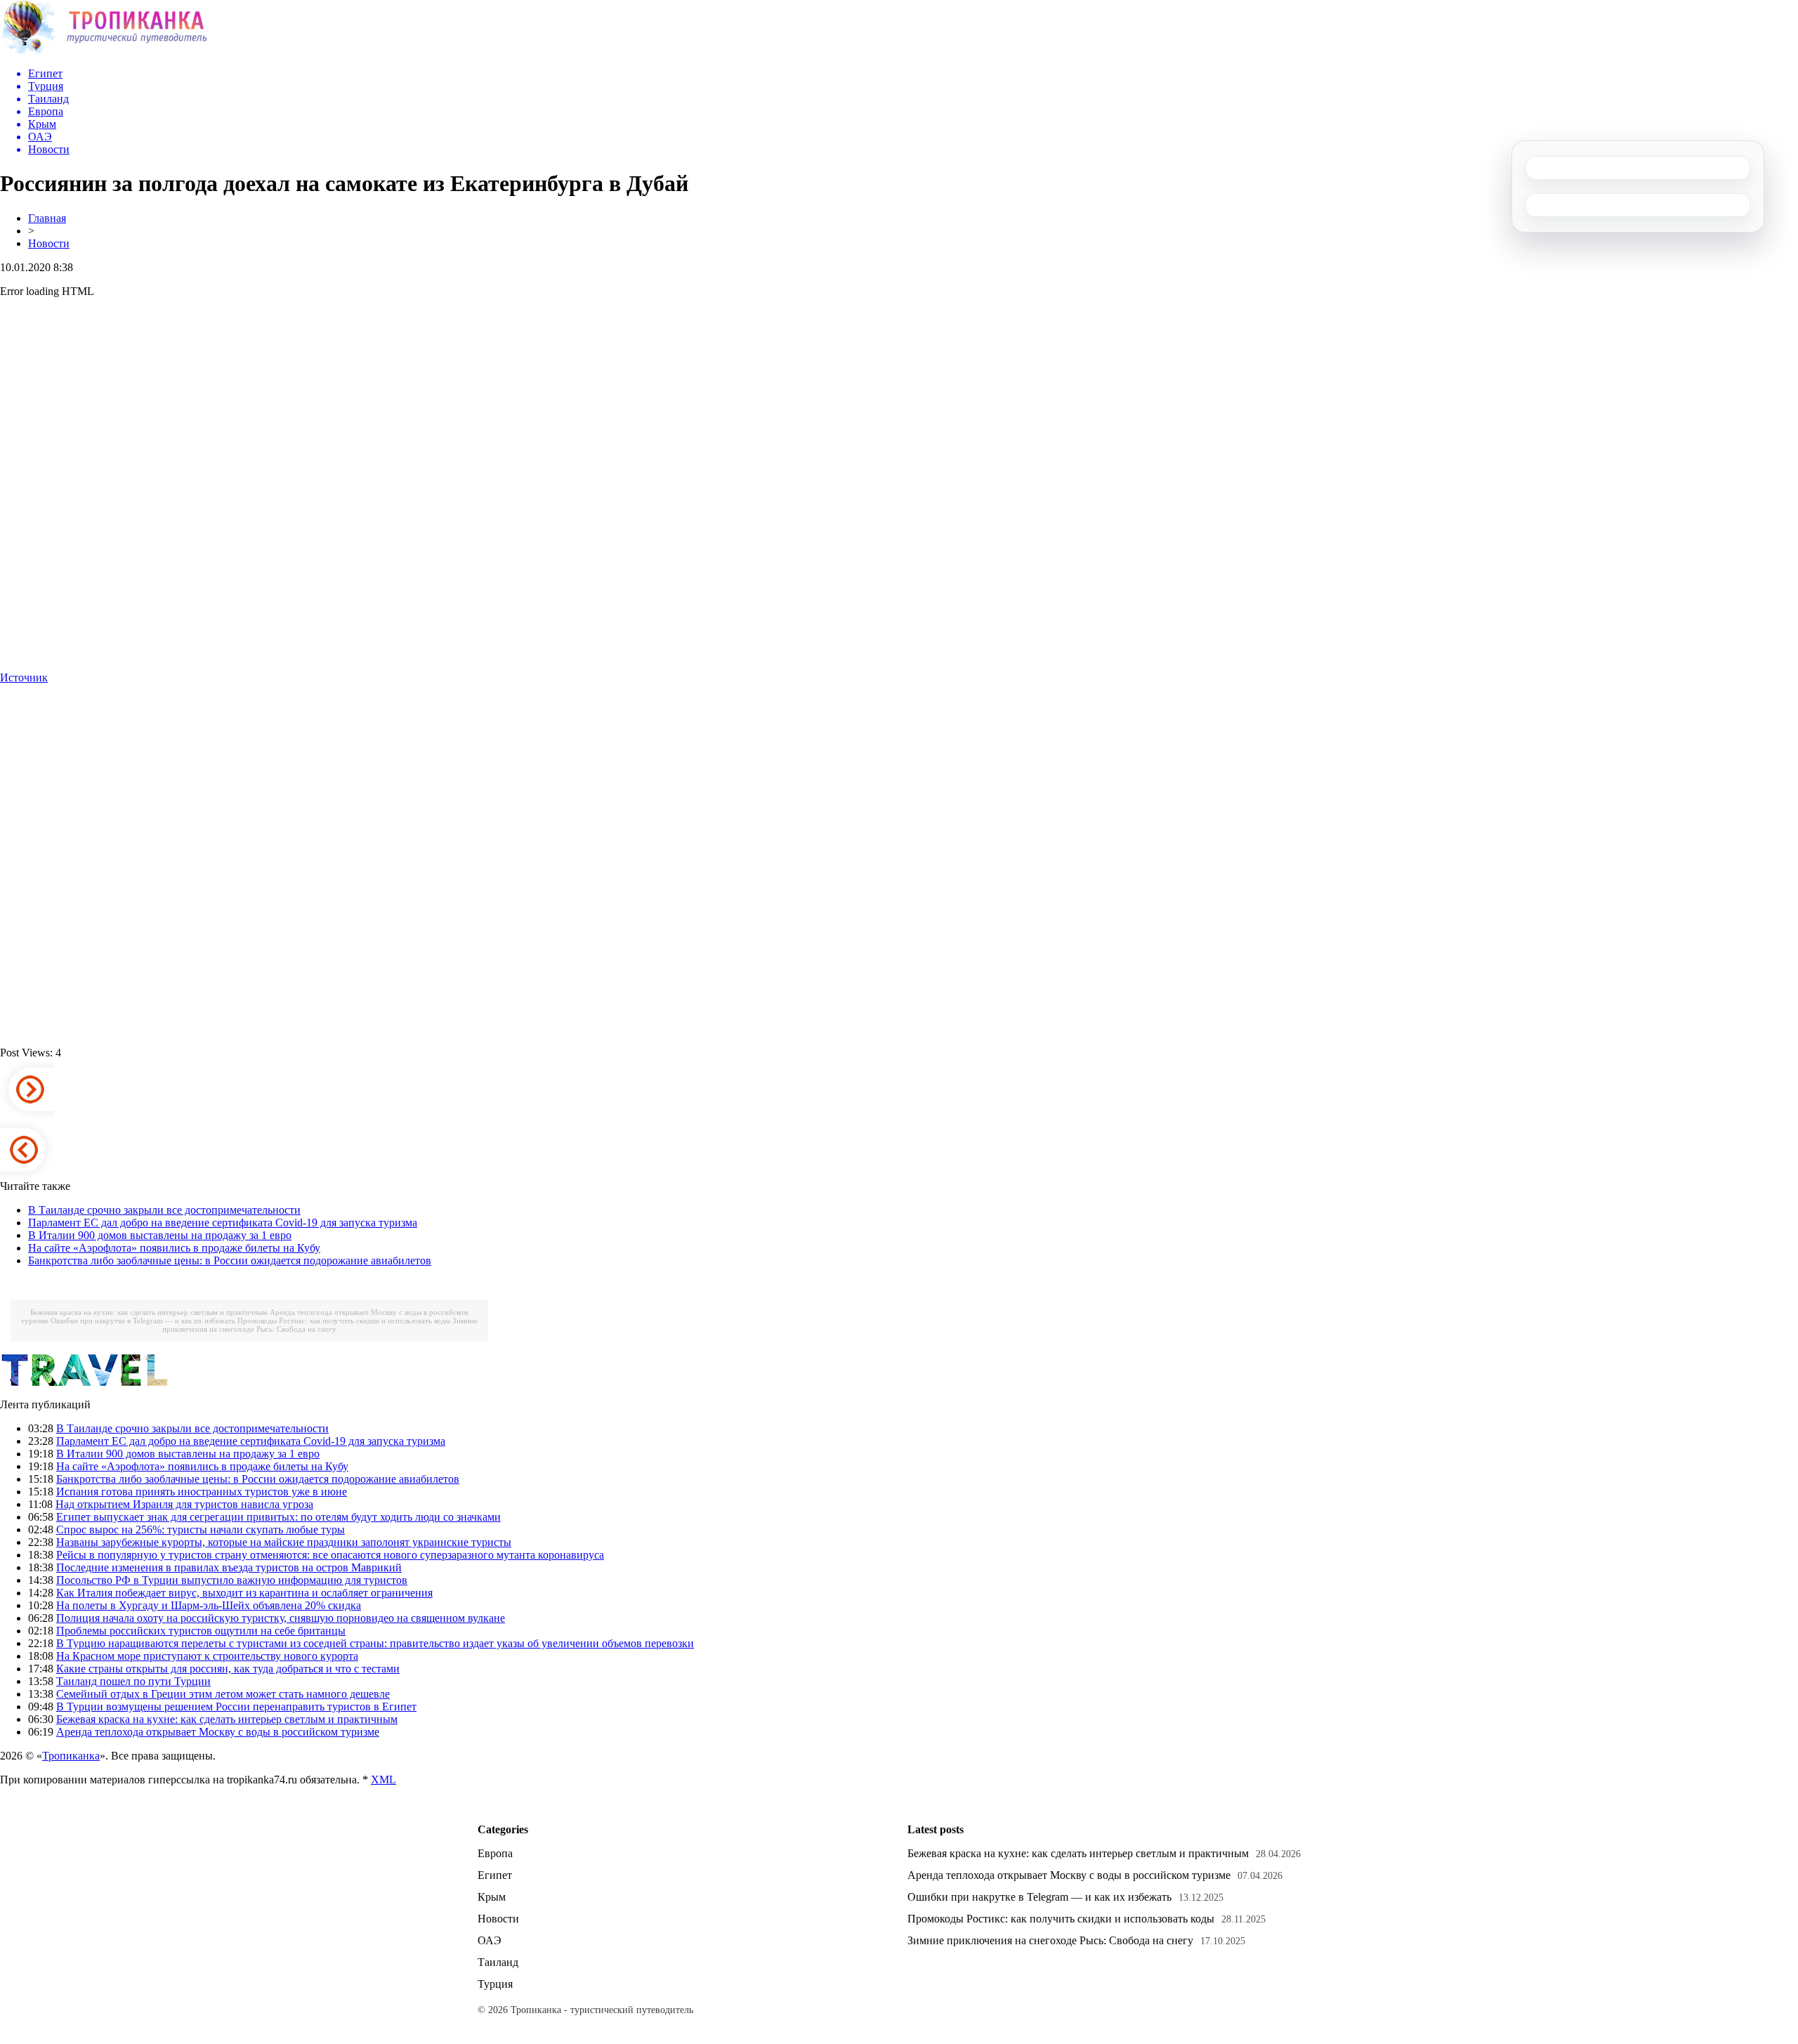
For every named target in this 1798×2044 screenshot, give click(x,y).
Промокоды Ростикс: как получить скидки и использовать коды (344, 1321)
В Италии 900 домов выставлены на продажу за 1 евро (160, 1235)
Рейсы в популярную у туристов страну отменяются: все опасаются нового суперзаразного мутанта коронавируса (330, 1555)
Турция (495, 1984)
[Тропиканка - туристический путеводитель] (104, 52)
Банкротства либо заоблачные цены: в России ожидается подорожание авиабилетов (230, 1260)
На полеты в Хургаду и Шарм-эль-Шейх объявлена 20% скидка (209, 1605)
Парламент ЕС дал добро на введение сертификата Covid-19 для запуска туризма (223, 1223)
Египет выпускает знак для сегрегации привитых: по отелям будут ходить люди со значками (278, 1517)
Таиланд (498, 1962)
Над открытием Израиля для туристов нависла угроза (184, 1504)
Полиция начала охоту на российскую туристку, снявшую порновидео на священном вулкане (281, 1618)
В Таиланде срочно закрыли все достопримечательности (164, 1210)
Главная (47, 218)
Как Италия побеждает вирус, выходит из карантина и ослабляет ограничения (244, 1593)
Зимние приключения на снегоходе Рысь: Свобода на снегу (320, 1325)
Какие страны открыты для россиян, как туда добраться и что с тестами (228, 1669)
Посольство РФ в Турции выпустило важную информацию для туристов (232, 1580)
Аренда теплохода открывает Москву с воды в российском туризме (218, 1732)
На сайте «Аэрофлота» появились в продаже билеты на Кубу (174, 1248)
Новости (49, 243)
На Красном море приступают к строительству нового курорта (207, 1656)
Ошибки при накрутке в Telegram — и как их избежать (143, 1321)
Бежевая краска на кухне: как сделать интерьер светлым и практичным (149, 1312)
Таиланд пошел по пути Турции (133, 1681)
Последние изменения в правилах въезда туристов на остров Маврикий (229, 1567)
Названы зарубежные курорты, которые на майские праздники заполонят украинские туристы (284, 1542)
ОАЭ (490, 1940)
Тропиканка (71, 1756)
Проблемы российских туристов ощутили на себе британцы (201, 1631)
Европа (495, 1853)
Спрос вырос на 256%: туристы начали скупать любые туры (201, 1529)
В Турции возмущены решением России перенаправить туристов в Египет (236, 1706)
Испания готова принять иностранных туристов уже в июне (202, 1492)
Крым (492, 1897)
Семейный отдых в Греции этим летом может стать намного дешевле (223, 1694)
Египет (495, 1875)
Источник (24, 677)
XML (383, 1780)
